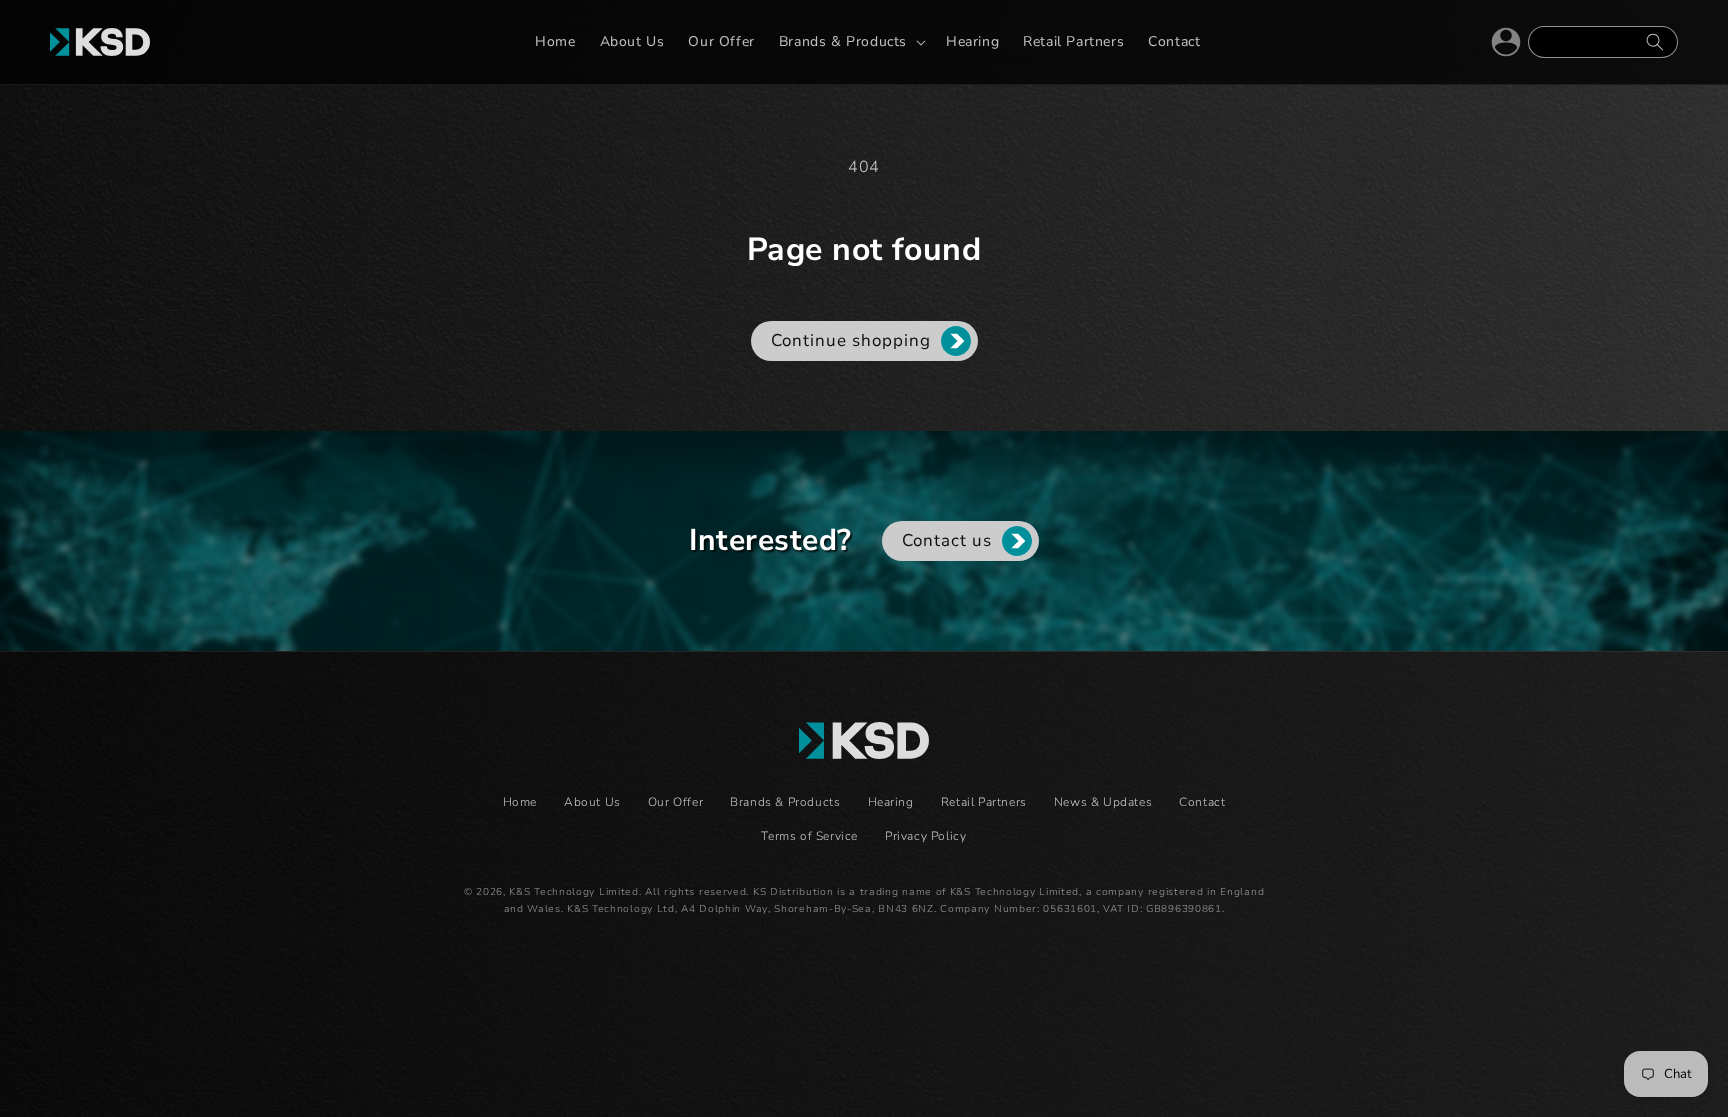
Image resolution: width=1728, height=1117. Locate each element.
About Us (592, 802)
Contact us (947, 540)
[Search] (1655, 42)
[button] (850, 42)
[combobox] (1603, 42)
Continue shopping (851, 340)
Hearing (891, 802)
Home (520, 802)
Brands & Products (785, 802)
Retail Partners (984, 802)
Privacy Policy (925, 836)
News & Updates (1103, 802)
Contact (1202, 802)
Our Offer (675, 802)
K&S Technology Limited (573, 892)
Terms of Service (809, 836)
